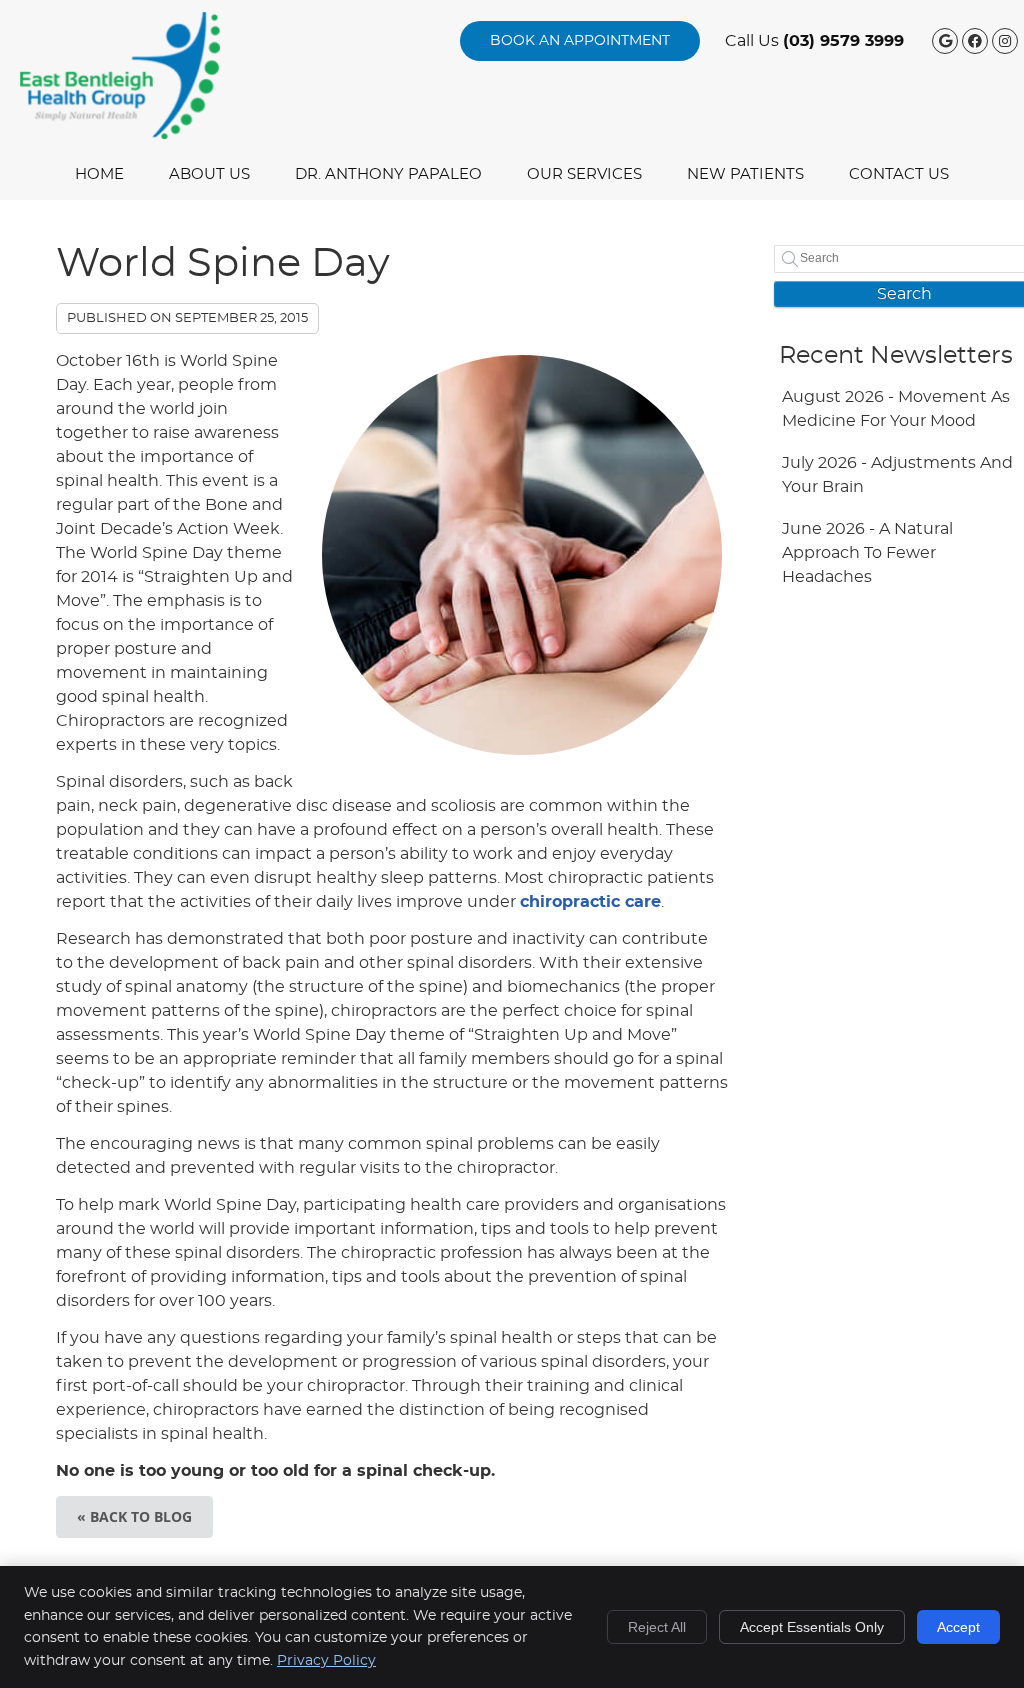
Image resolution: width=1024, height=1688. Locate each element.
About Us (209, 174)
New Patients (745, 174)
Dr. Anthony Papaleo (388, 174)
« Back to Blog (134, 1516)
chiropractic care (590, 902)
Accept (958, 1627)
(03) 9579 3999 (843, 41)
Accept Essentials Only (812, 1627)
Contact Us (899, 174)
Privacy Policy (326, 1661)
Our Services (584, 174)
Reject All (657, 1627)
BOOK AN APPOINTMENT (580, 41)
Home (99, 174)
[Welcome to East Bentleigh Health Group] (120, 134)
